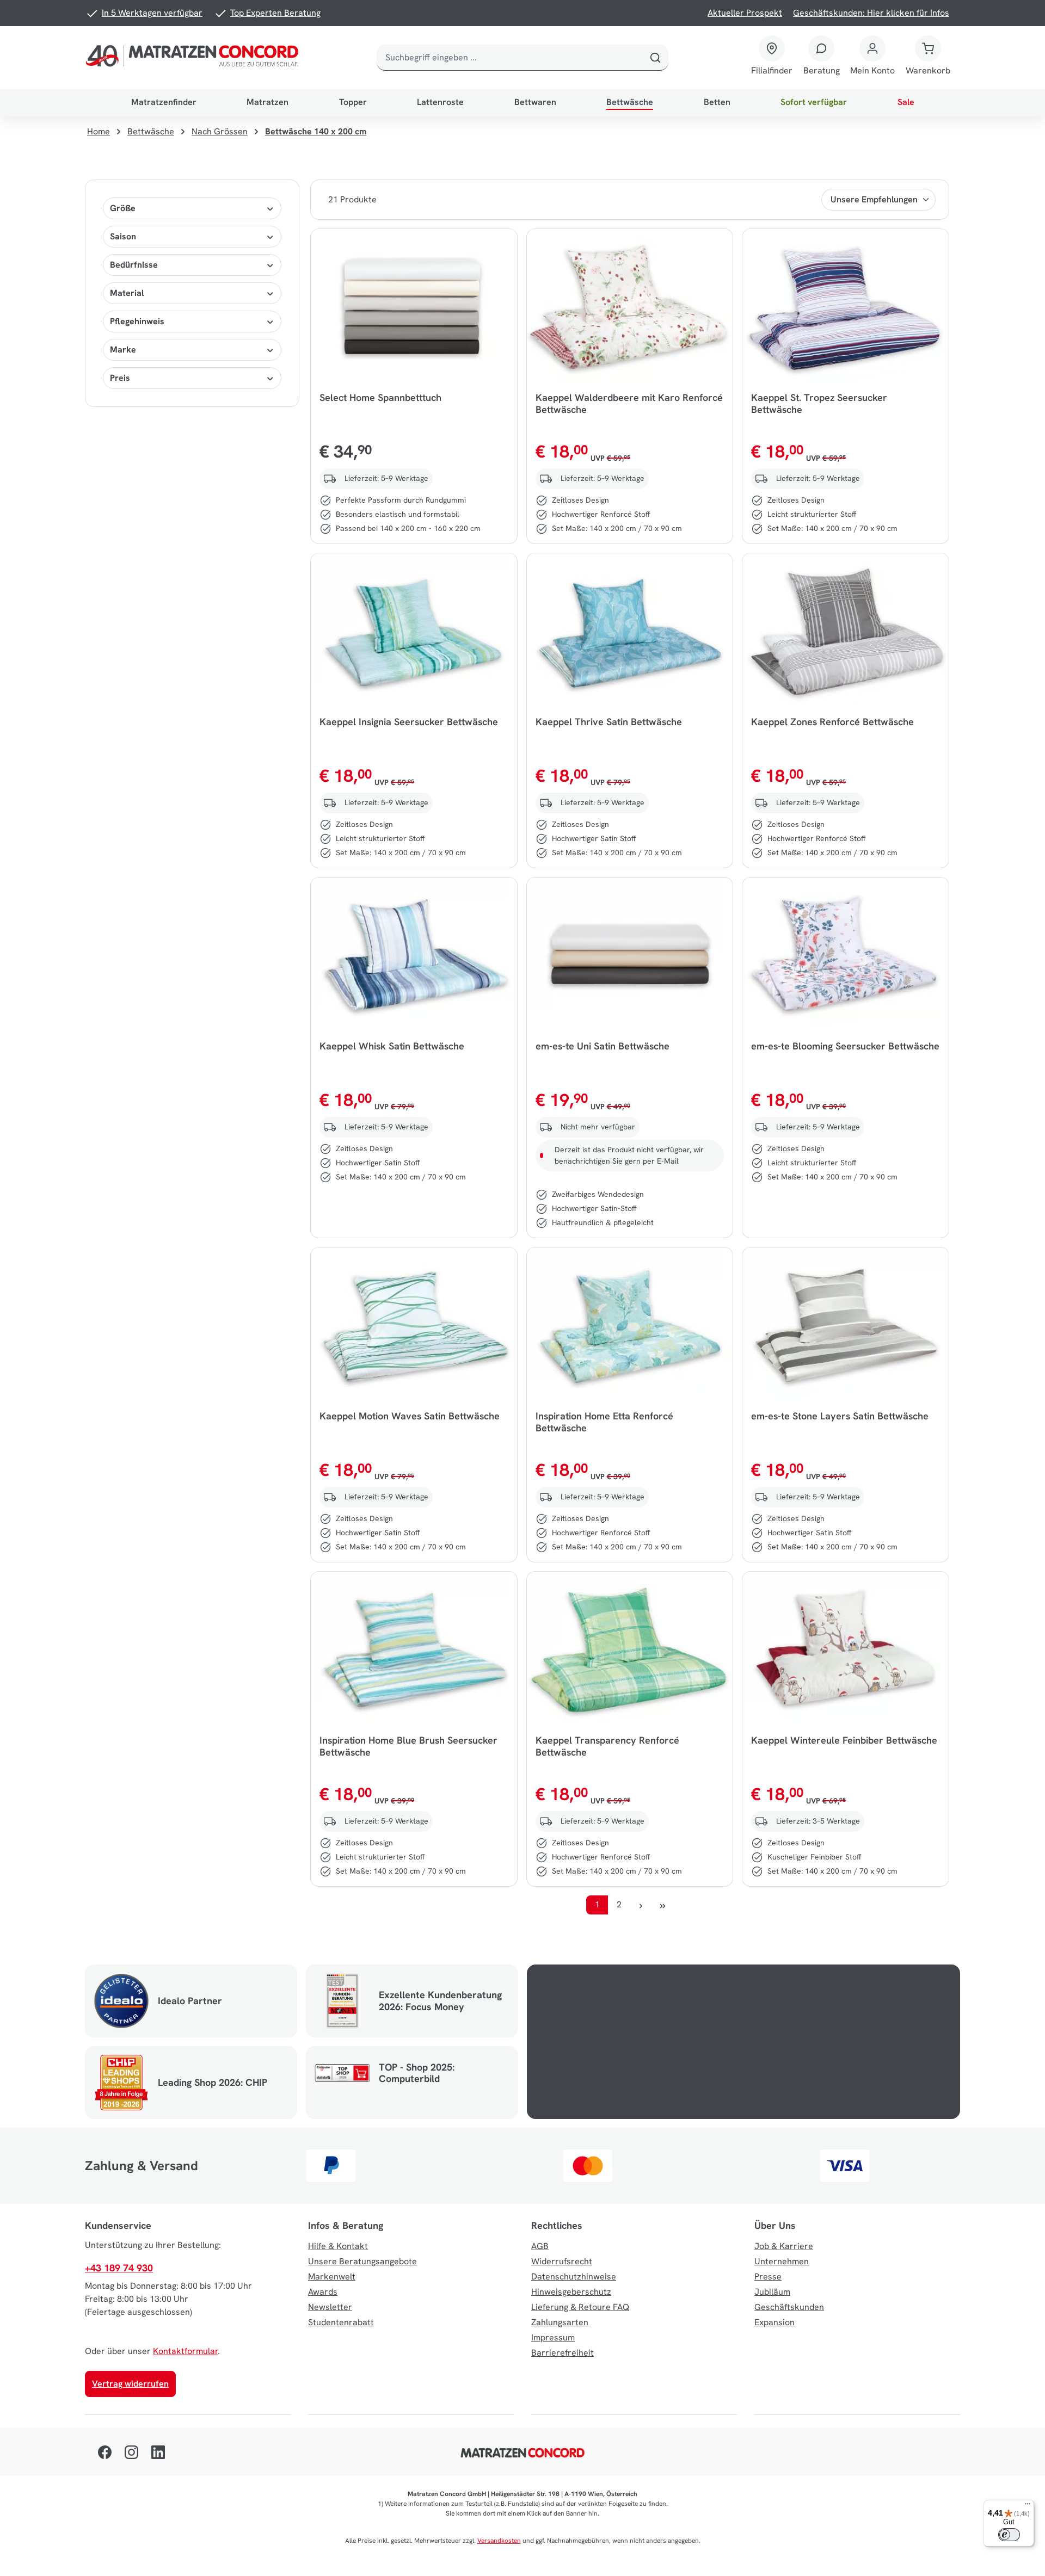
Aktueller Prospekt (745, 13)
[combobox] (510, 58)
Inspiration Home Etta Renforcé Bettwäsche (604, 1422)
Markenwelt (332, 2277)
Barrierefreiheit (563, 2353)
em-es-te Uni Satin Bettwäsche (603, 1046)
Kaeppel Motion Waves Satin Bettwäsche (410, 1416)
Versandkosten (499, 2541)
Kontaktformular (185, 2351)
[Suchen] (655, 58)
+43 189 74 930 (119, 2268)
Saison (123, 236)
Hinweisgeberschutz (571, 2292)
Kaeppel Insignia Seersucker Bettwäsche (409, 722)
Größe (123, 208)
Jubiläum (772, 2292)
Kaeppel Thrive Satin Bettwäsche (609, 722)
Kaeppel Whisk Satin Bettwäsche (392, 1046)
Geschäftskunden (789, 2307)
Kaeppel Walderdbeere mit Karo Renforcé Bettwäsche (629, 404)
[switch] (1009, 2535)
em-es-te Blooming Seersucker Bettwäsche (845, 1046)
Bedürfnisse (134, 265)
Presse (768, 2277)
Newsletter (330, 2307)
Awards (323, 2292)
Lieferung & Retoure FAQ (580, 2307)
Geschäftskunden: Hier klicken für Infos (871, 13)
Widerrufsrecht (562, 2261)
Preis (120, 378)
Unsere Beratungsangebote (362, 2261)
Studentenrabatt (341, 2322)
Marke (123, 350)
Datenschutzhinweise (574, 2277)
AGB (540, 2246)
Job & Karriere (784, 2246)
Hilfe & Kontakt (338, 2246)
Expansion (774, 2322)
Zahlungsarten (560, 2322)
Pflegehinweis (137, 321)
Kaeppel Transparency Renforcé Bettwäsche (607, 1746)
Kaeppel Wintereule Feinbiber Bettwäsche (844, 1740)
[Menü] (1028, 2506)
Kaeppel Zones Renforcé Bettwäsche (832, 722)
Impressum (553, 2337)
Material (127, 293)
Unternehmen (782, 2261)
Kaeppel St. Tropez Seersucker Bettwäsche (819, 404)
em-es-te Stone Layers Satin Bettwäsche (840, 1416)
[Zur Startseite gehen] (194, 58)
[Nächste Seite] (641, 1905)
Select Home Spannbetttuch (380, 398)
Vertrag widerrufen (130, 2384)
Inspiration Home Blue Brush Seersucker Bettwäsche (408, 1746)
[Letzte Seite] (662, 1905)
